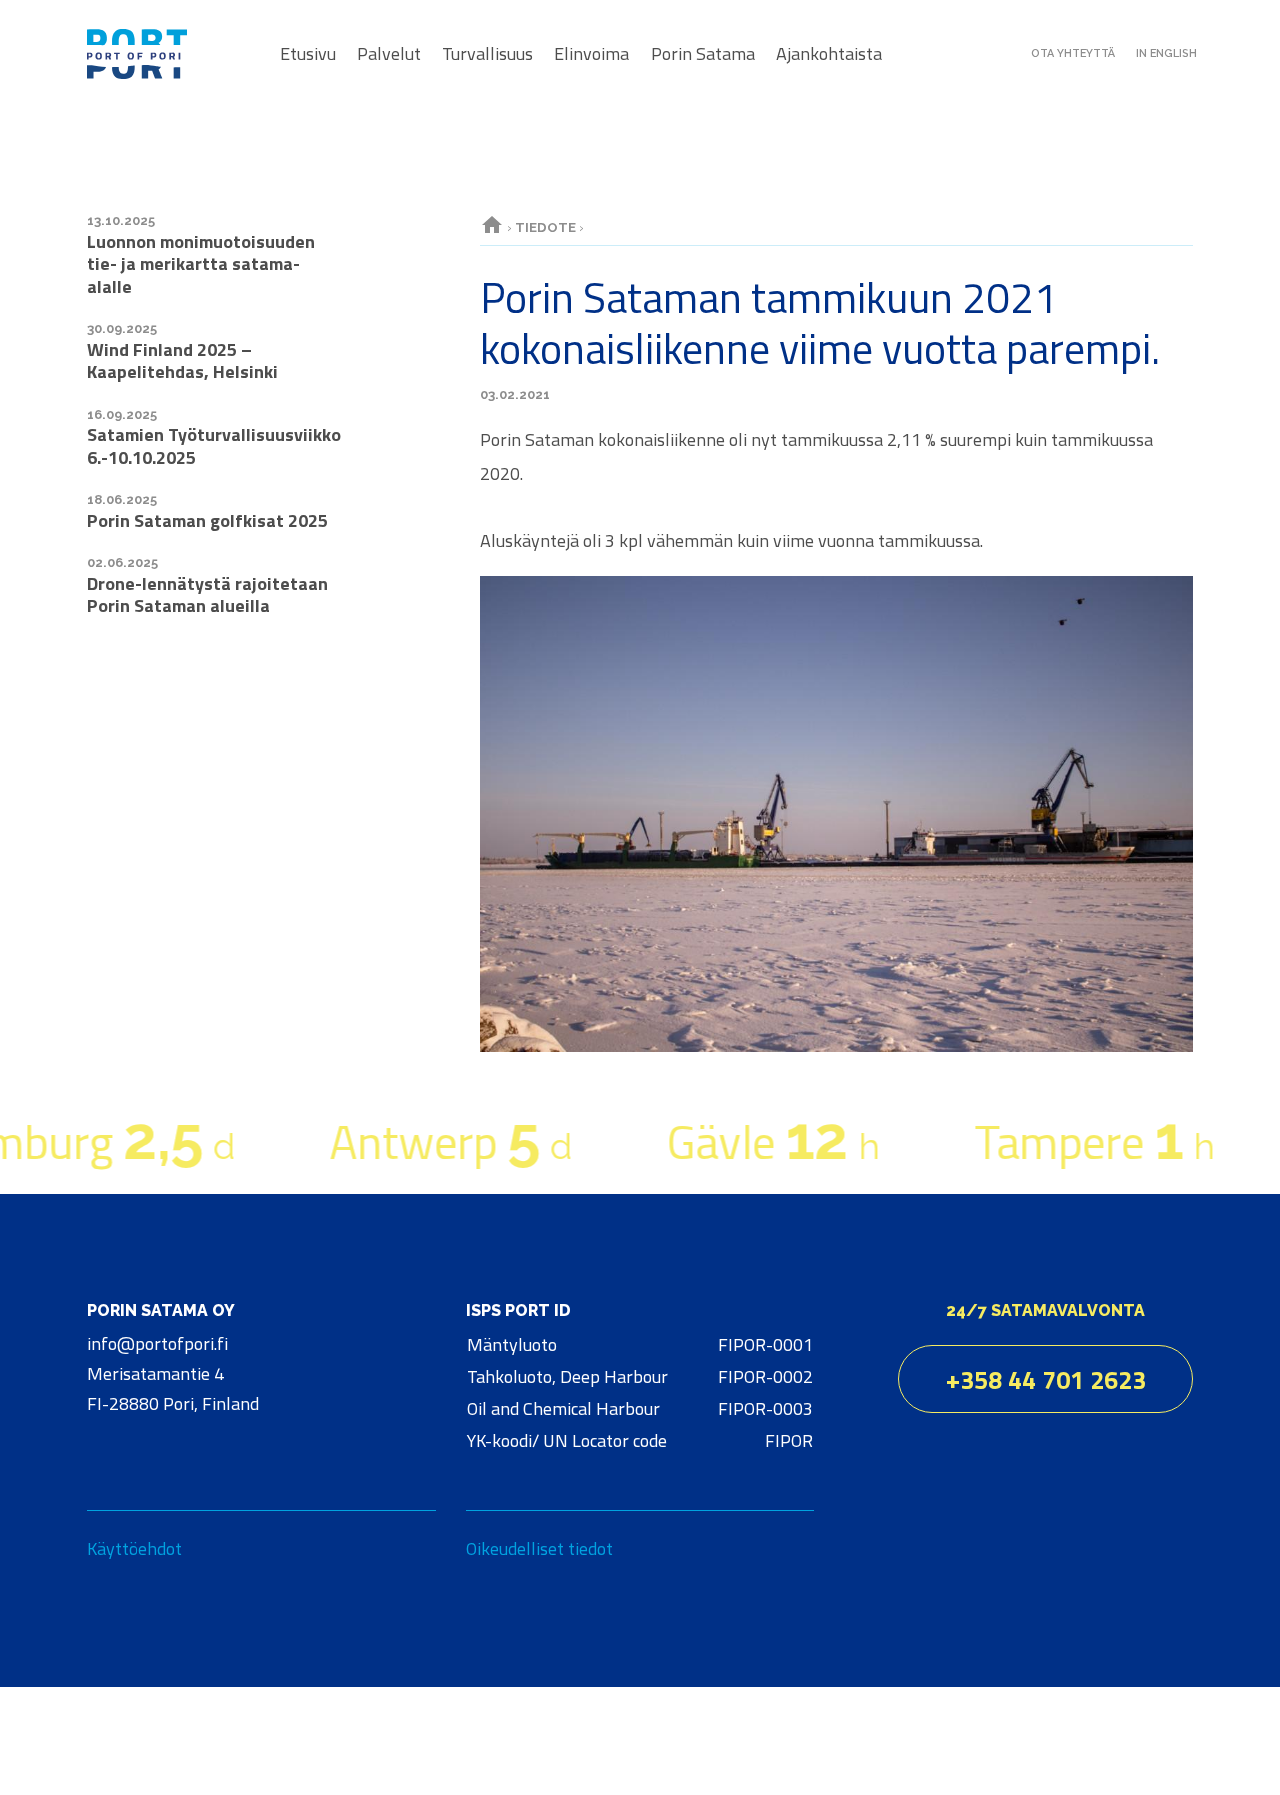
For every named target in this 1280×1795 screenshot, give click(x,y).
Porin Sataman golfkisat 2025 (207, 520)
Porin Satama (703, 53)
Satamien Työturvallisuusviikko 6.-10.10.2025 (214, 446)
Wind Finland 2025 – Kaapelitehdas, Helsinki (182, 361)
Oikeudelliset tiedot (539, 1548)
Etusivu (308, 53)
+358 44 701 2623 (1046, 1379)
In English (1166, 53)
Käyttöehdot (134, 1548)
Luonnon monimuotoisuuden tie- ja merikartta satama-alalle (201, 264)
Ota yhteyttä (1073, 53)
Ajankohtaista (829, 53)
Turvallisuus (487, 53)
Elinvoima (591, 53)
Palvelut (389, 53)
